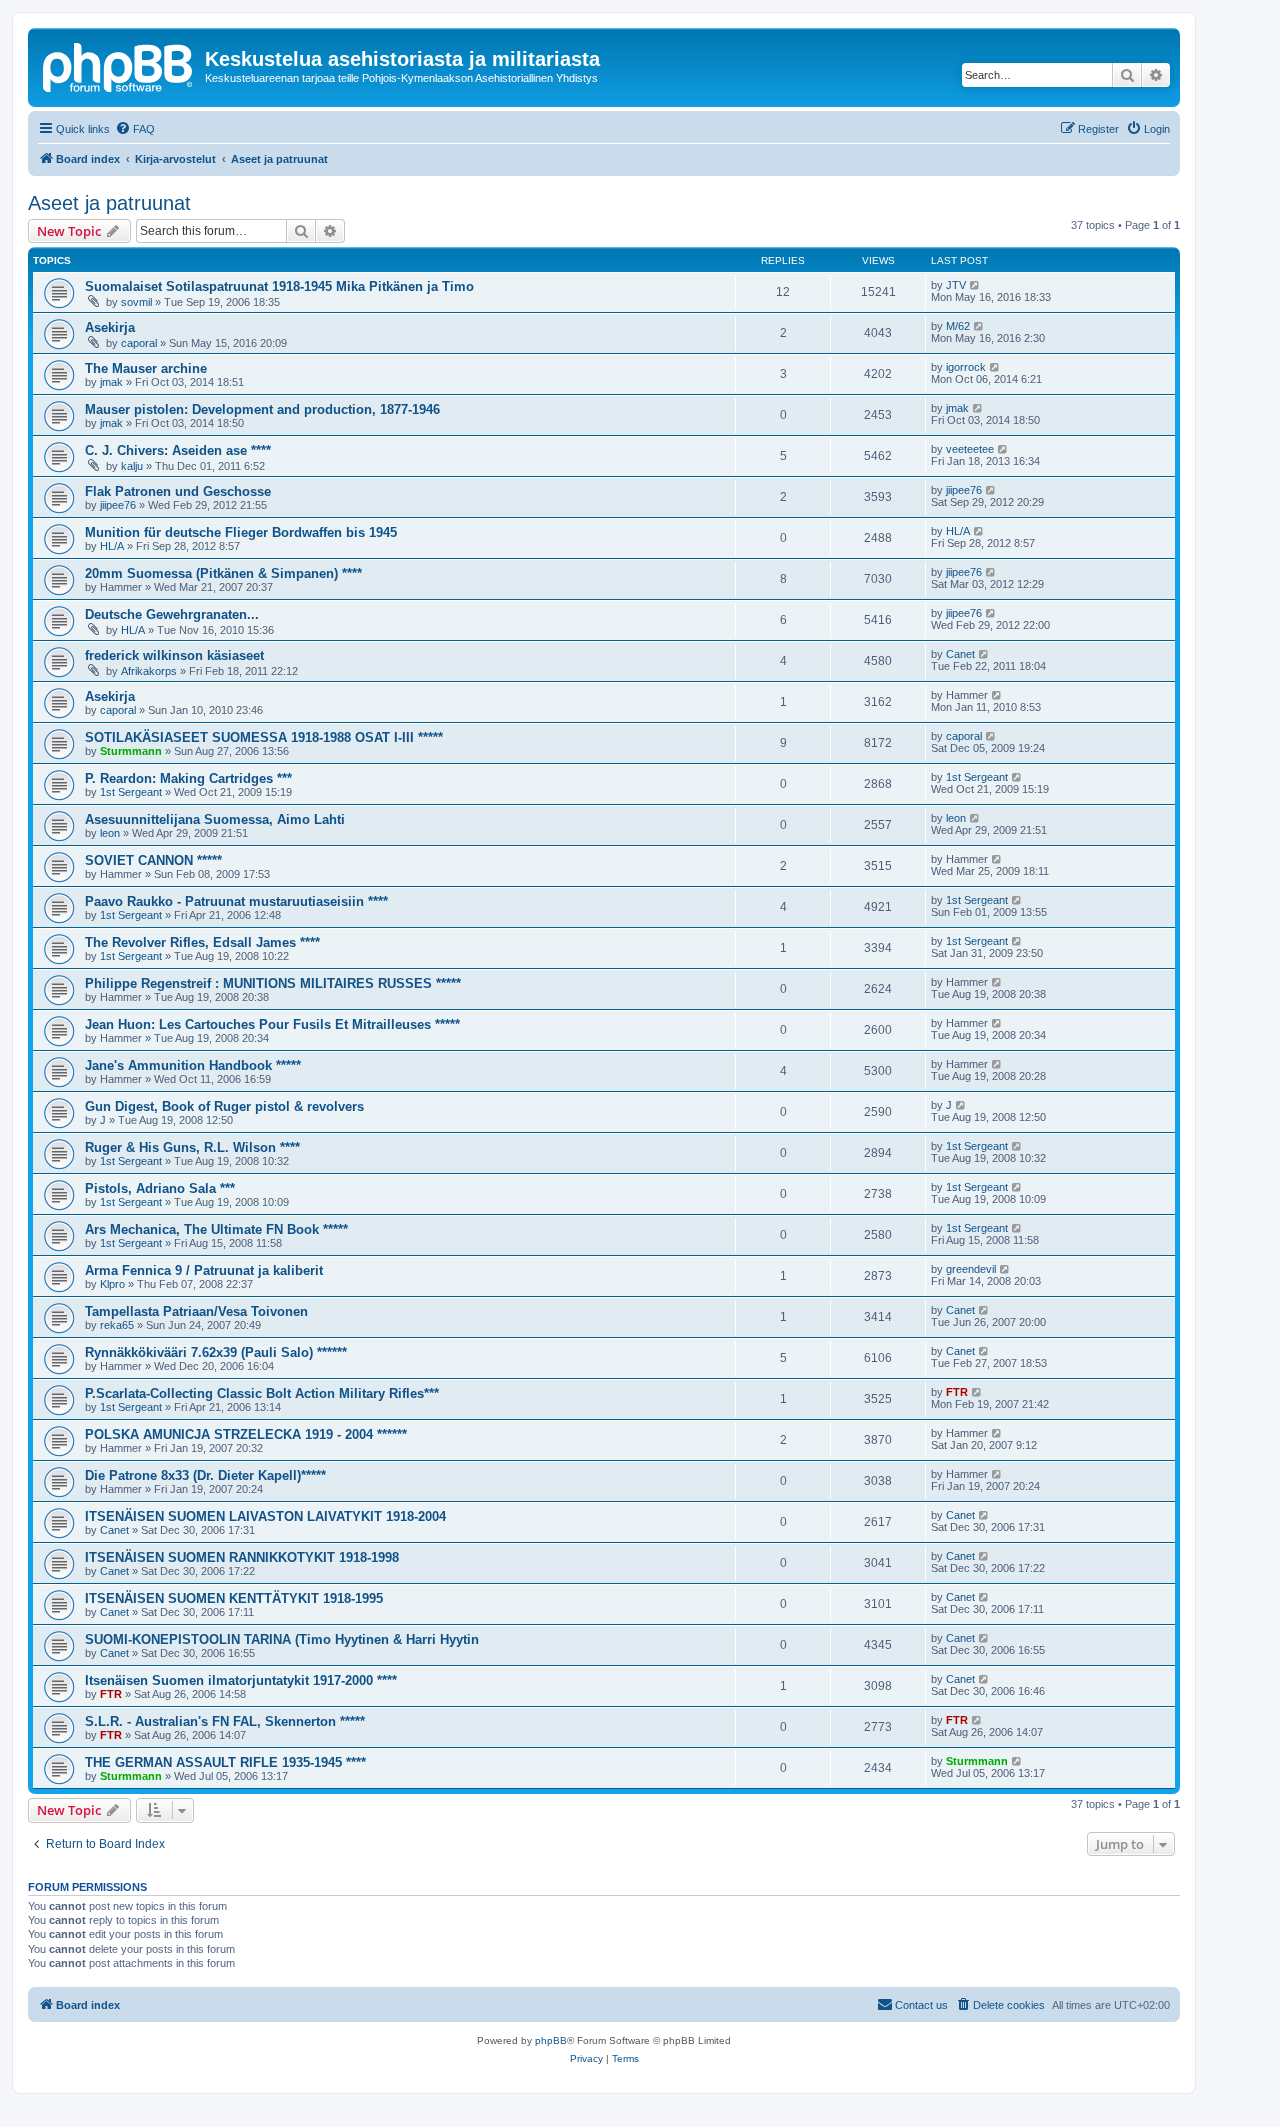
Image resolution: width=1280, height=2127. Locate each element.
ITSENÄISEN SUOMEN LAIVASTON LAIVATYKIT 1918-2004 (265, 1516)
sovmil (136, 302)
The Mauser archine (146, 368)
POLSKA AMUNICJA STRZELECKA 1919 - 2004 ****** (246, 1434)
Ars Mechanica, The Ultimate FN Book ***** (216, 1229)
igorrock (966, 367)
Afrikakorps (149, 671)
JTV (956, 285)
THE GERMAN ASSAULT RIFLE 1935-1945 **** (225, 1762)
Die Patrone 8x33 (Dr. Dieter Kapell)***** (205, 1475)
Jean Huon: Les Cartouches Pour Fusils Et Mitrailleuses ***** (272, 1024)
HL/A (112, 546)
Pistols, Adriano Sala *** (160, 1188)
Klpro (112, 1284)
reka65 (117, 1325)
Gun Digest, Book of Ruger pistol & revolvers (224, 1106)
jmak (111, 382)
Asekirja (110, 327)
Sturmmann (131, 751)
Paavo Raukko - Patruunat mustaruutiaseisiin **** (236, 901)
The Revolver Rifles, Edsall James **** (202, 942)
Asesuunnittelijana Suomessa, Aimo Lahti (215, 819)
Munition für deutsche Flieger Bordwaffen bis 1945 (241, 532)
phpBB (551, 2040)
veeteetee (970, 449)
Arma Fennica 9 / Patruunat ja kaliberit (204, 1270)
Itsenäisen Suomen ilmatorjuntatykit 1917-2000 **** (241, 1680)
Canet (960, 654)
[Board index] (119, 65)
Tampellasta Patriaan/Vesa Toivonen (196, 1311)
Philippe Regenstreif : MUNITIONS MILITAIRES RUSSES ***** (273, 983)
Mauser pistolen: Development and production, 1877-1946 (262, 409)
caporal (139, 343)
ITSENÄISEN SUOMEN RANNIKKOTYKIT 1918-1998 (242, 1557)
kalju (132, 466)
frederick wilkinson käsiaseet (174, 655)
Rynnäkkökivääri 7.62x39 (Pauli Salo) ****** (216, 1352)
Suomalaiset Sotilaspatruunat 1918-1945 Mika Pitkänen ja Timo (279, 286)
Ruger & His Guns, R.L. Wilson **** (192, 1147)
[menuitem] (135, 129)
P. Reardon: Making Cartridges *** (188, 778)
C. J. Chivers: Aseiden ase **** (178, 450)
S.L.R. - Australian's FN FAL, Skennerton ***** (225, 1721)
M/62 (958, 326)
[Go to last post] (975, 285)
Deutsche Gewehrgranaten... (172, 614)
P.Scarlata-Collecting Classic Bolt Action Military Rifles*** (262, 1393)
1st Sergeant (131, 792)
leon (110, 833)
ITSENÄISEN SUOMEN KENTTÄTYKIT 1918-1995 (234, 1598)
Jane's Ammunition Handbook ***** (193, 1065)
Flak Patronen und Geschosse (178, 491)
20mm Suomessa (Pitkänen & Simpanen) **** (223, 573)
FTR (957, 1392)
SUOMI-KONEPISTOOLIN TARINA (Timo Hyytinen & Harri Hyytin (282, 1639)
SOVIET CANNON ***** (153, 860)
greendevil (971, 1269)
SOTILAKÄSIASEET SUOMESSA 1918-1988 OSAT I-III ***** (264, 737)
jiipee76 (118, 505)
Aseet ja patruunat (109, 203)
